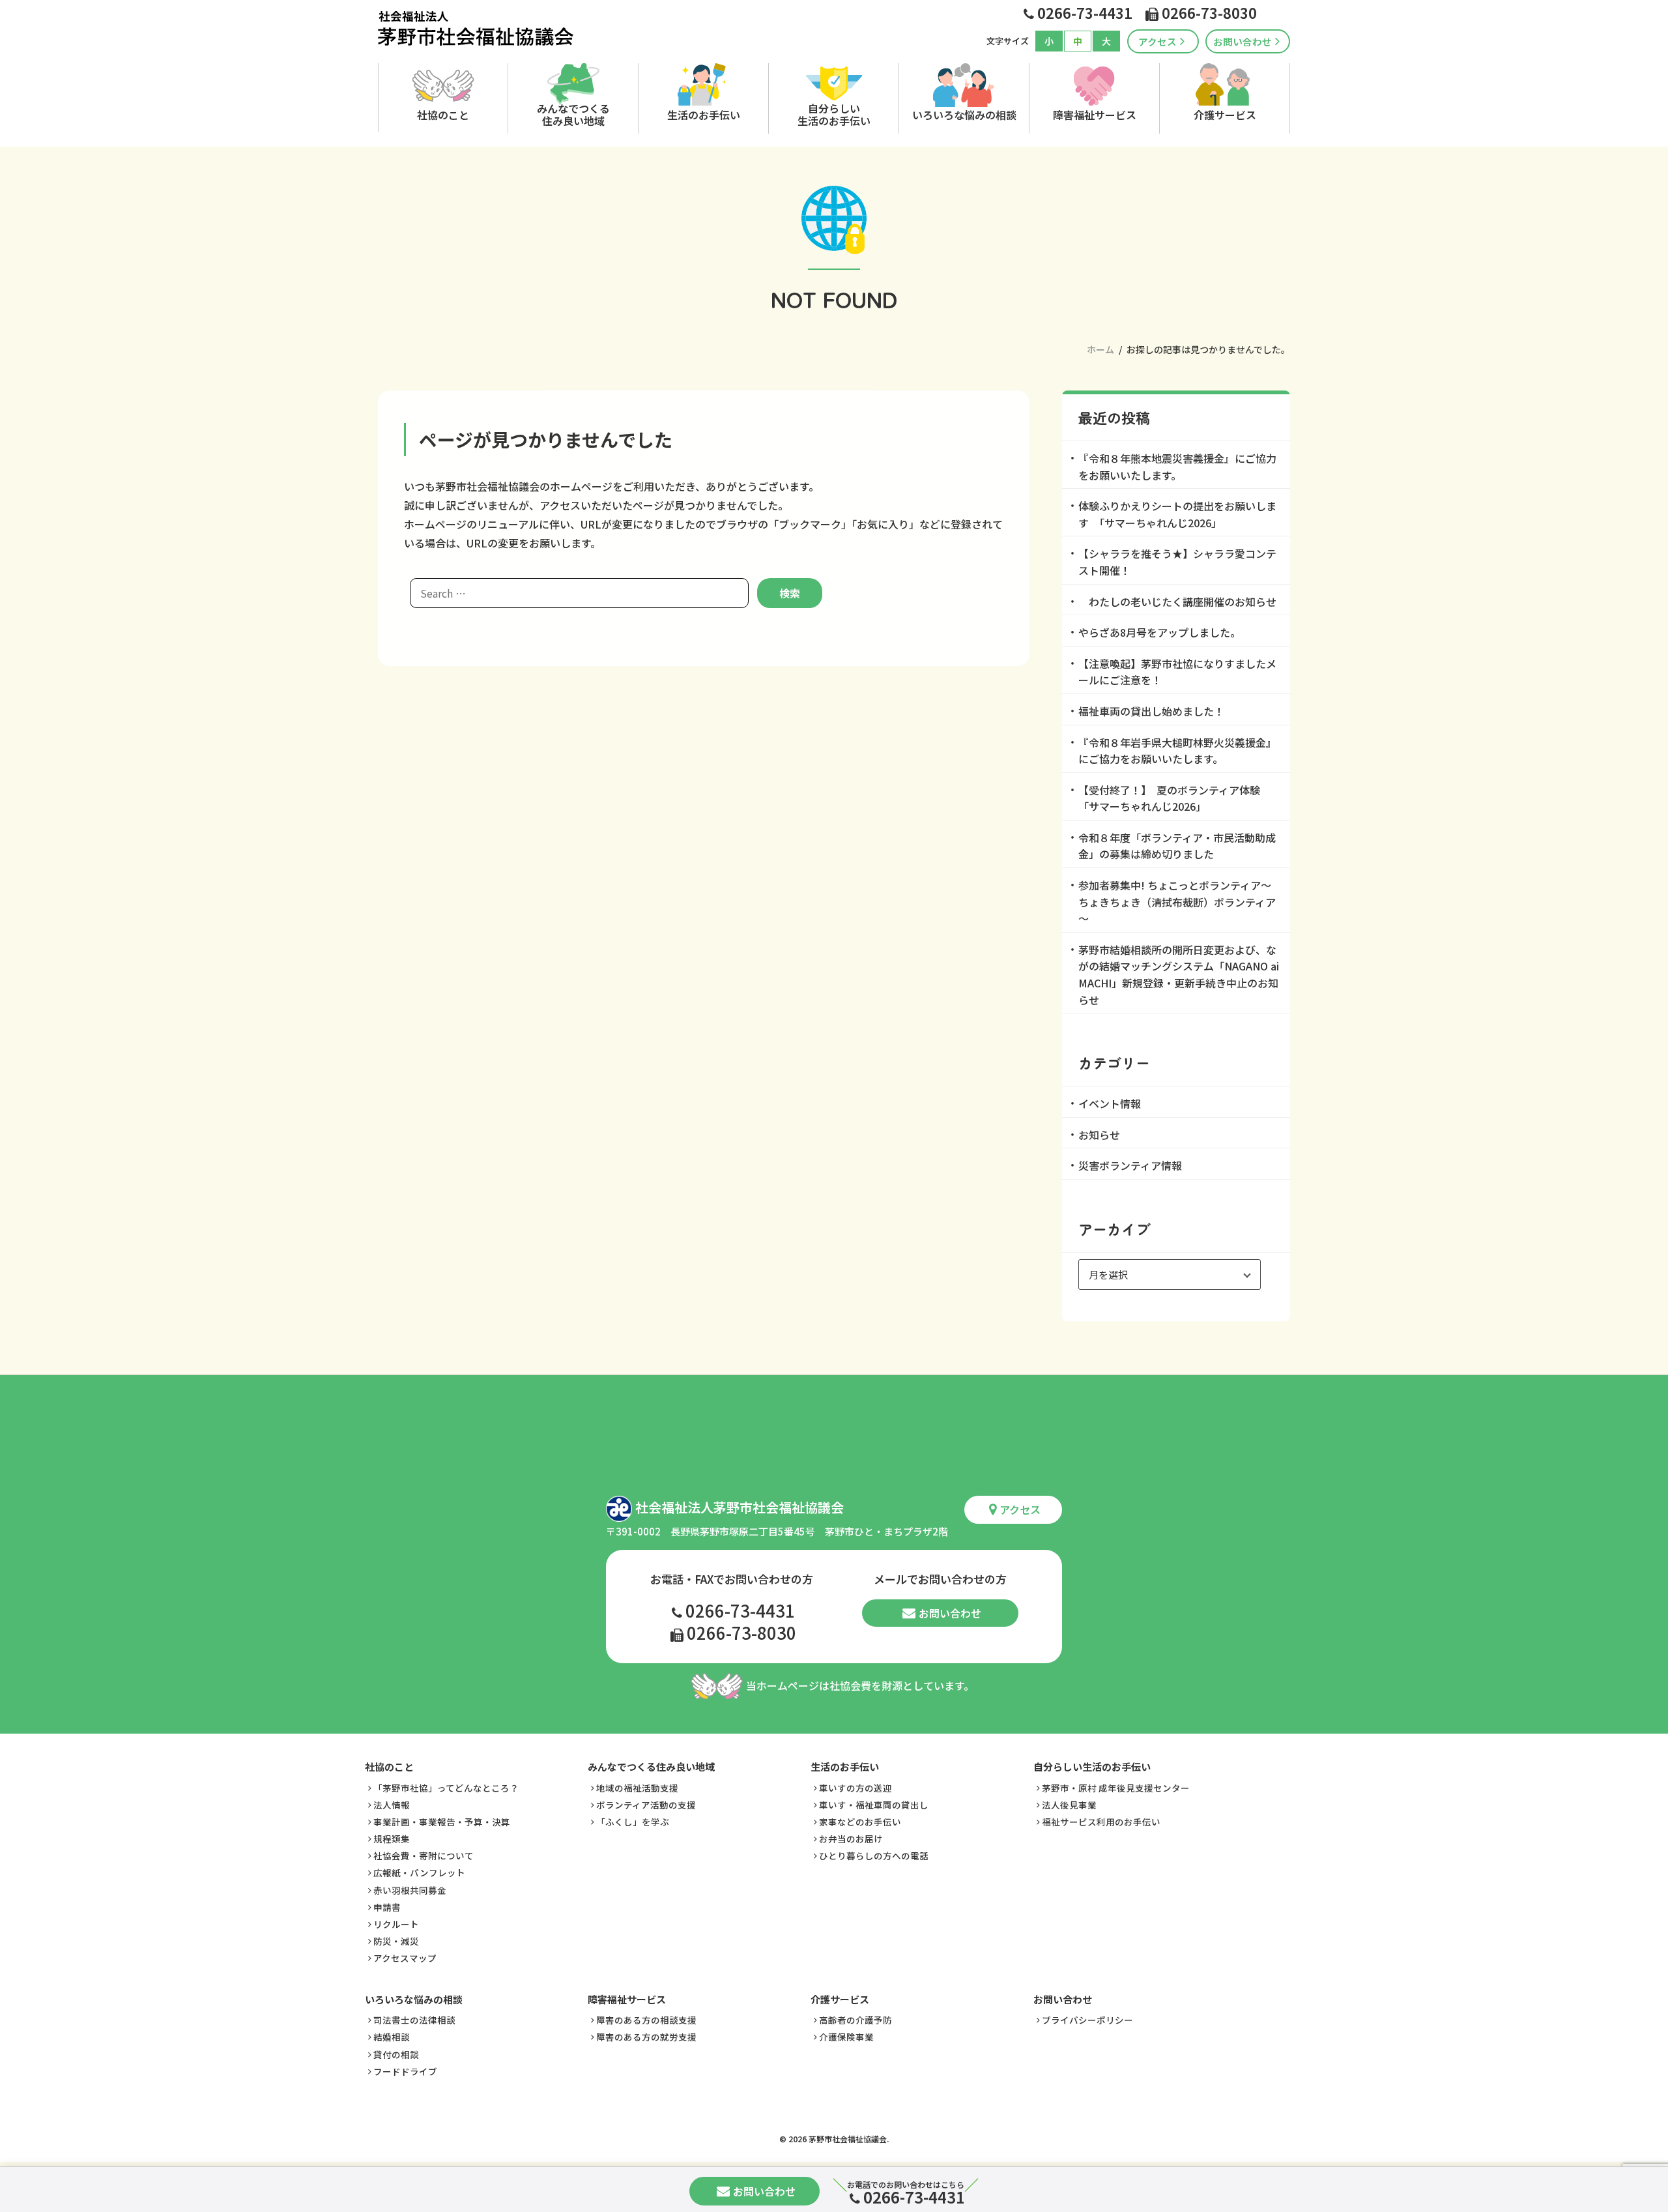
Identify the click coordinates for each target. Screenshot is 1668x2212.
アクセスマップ (405, 1958)
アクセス (1158, 41)
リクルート (396, 1924)
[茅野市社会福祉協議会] (476, 28)
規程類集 (392, 1839)
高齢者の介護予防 (856, 2020)
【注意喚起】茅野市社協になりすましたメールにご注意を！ (1177, 672)
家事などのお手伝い (860, 1822)
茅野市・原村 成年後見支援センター (1116, 1788)
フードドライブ (405, 2071)
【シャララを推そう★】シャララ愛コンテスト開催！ (1177, 562)
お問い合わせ (1243, 41)
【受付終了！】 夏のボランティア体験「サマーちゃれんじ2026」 (1169, 798)
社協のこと (443, 115)
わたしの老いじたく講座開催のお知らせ (1177, 602)
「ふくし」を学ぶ (633, 1822)
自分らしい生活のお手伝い (834, 114)
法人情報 (392, 1805)
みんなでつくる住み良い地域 (573, 114)
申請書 (387, 1907)
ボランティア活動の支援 (646, 1805)
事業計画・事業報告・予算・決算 (442, 1822)
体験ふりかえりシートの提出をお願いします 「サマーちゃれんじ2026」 (1177, 514)
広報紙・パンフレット (419, 1872)
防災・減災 (396, 1941)
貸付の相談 (396, 2054)
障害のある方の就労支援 (646, 2037)
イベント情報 (1110, 1103)
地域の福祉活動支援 (637, 1788)
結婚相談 (392, 2037)
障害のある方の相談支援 (646, 2020)
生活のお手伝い (704, 115)
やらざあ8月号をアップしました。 (1159, 632)
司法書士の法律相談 (414, 2020)
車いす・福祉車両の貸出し (874, 1805)
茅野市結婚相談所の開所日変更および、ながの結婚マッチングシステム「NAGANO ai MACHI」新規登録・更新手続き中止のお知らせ (1179, 975)
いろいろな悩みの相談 (964, 115)
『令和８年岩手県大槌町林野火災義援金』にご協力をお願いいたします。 (1177, 751)
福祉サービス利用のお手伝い (1101, 1822)
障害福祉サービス (1095, 115)
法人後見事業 (1069, 1805)
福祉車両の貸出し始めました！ (1151, 711)
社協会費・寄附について (424, 1855)
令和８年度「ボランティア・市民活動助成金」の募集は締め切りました (1177, 846)
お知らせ (1099, 1135)
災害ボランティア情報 (1130, 1165)
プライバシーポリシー (1087, 2020)
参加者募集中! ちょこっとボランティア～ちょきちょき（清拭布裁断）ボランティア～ (1177, 902)
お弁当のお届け (851, 1839)
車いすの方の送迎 (856, 1788)
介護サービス (1225, 115)
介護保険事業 (846, 2037)
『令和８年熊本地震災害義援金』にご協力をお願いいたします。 (1177, 467)
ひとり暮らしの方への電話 (874, 1855)
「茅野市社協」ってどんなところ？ (446, 1788)
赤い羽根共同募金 (410, 1890)
